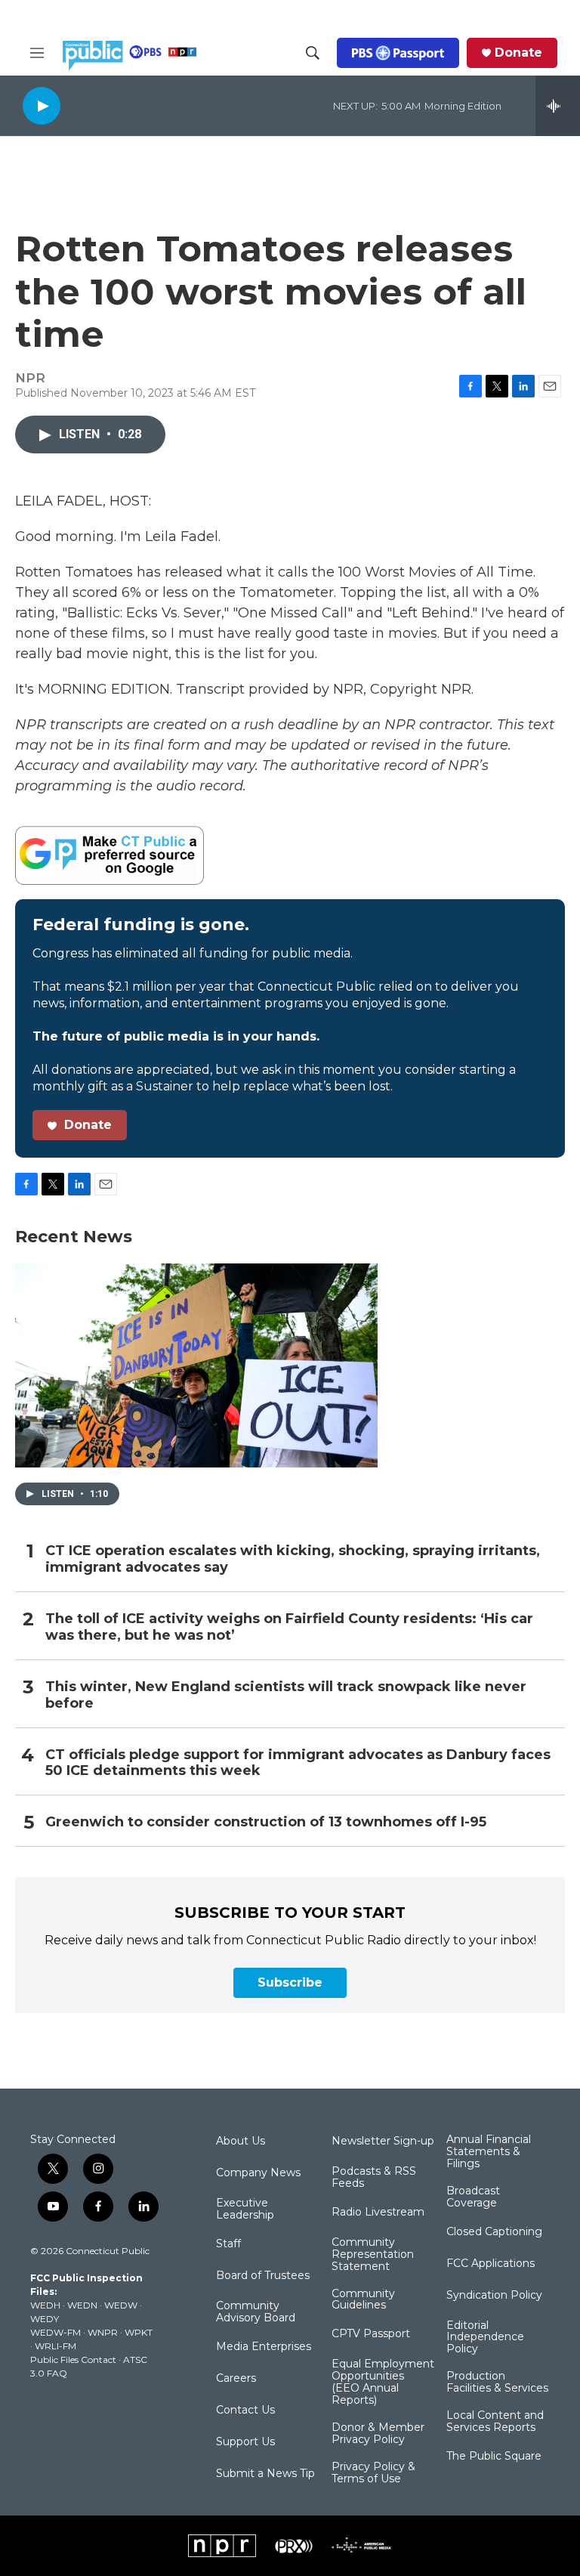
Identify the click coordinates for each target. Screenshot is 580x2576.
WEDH (45, 2305)
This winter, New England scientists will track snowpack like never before (286, 1695)
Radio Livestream (378, 2213)
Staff (228, 2244)
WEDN (82, 2305)
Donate (518, 53)
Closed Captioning (494, 2232)
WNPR (103, 2332)
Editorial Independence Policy (485, 2338)
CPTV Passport (371, 2334)
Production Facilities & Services (497, 2383)
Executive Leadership (245, 2210)
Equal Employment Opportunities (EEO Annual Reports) (383, 2383)
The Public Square (494, 2457)
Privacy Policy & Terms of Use (373, 2473)
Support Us (245, 2442)
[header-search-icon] (313, 53)
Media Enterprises (264, 2347)
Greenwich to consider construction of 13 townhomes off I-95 (266, 1822)
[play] (42, 105)
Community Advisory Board (256, 2312)
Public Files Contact (73, 2360)
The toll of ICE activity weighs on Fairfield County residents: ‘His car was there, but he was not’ (289, 1627)
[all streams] (558, 106)
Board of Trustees (263, 2276)
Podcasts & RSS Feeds (374, 2178)
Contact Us (245, 2411)
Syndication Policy (494, 2296)
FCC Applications (491, 2264)
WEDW (121, 2305)
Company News (258, 2173)
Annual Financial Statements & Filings (489, 2152)
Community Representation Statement (373, 2255)
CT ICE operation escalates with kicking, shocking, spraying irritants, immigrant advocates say (293, 1559)
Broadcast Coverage (473, 2197)
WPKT (139, 2332)
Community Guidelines (363, 2300)
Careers (236, 2379)
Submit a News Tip (265, 2474)
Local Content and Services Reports (495, 2422)
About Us (241, 2142)
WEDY (45, 2319)
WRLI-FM (56, 2346)
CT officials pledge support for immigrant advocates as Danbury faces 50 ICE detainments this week (298, 1763)
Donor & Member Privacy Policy (378, 2434)
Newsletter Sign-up (383, 2142)
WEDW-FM (56, 2332)
